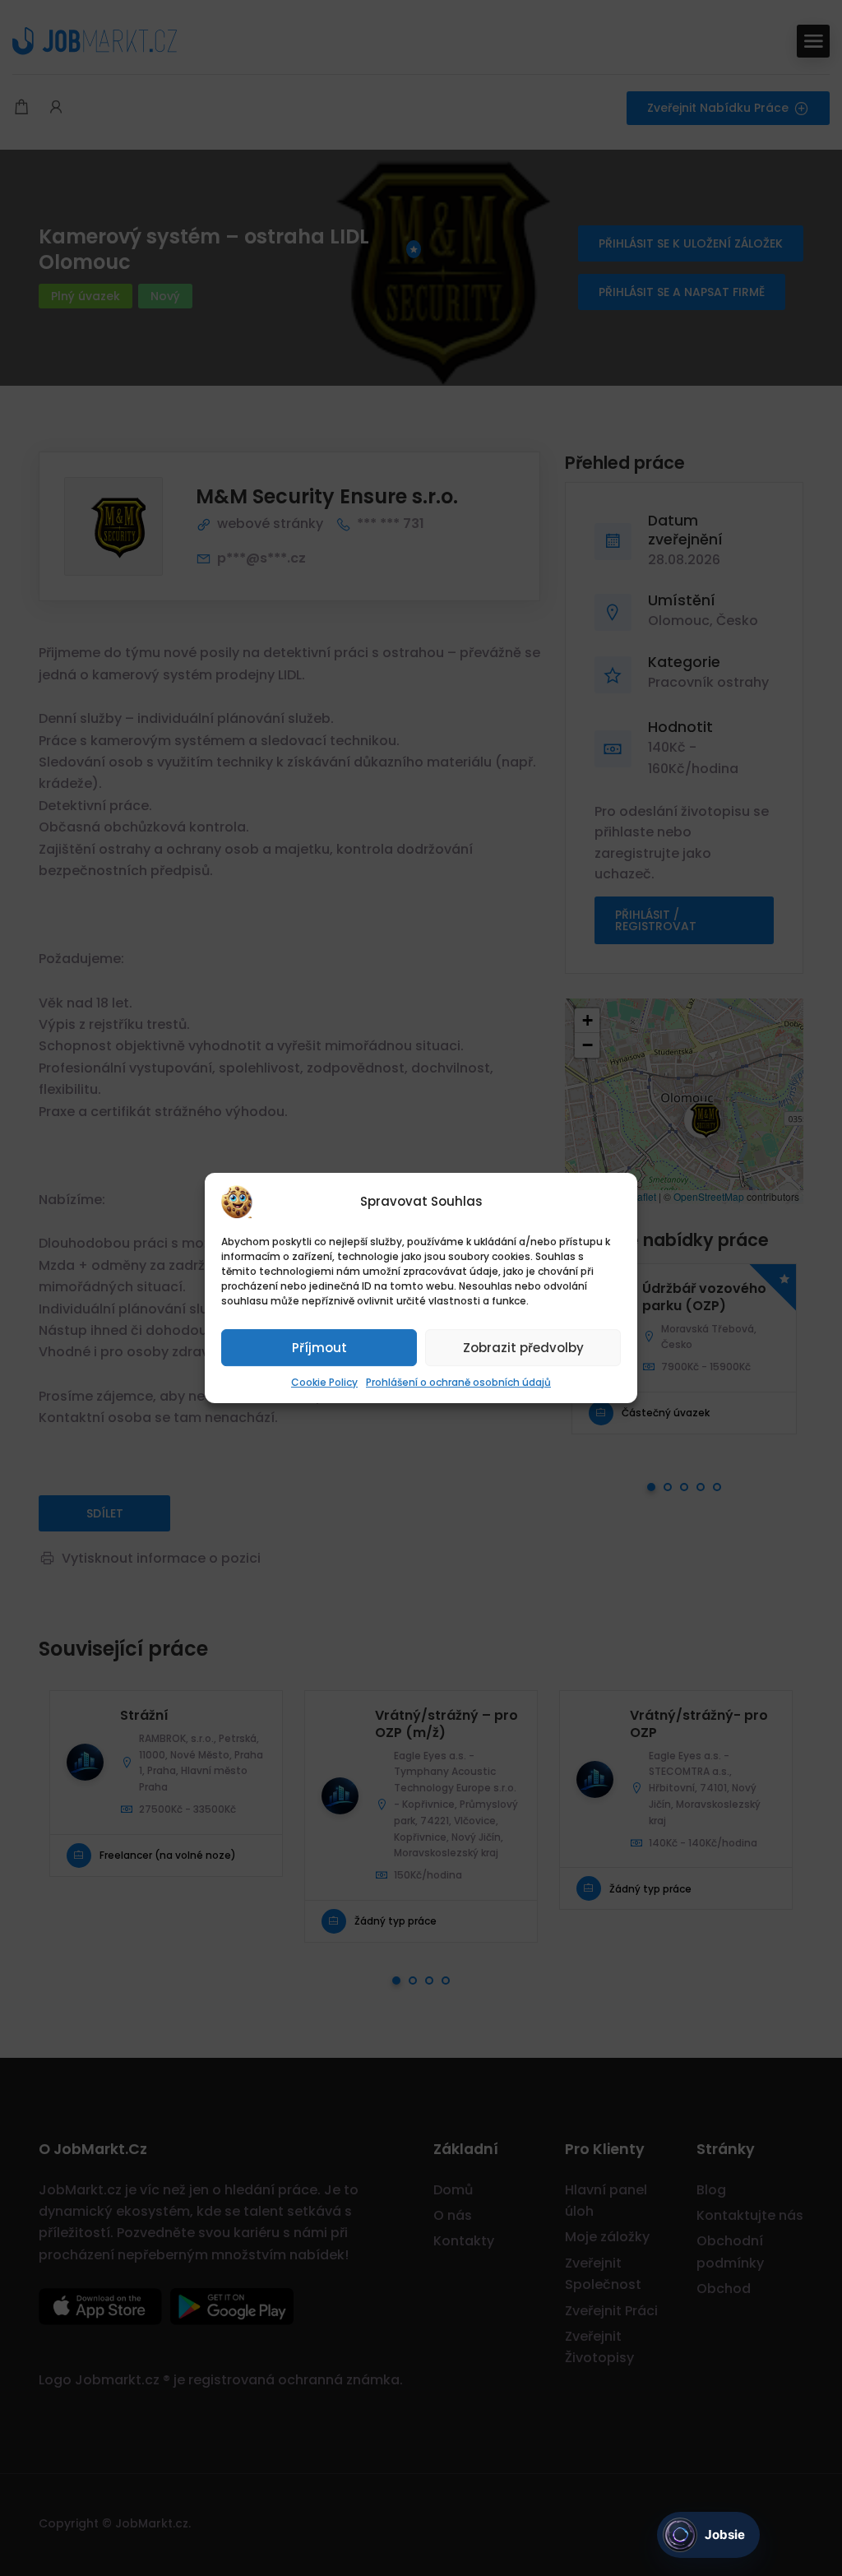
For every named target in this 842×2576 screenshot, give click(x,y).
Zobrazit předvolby (523, 1348)
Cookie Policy (324, 1382)
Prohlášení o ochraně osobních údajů (458, 1382)
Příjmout (319, 1348)
